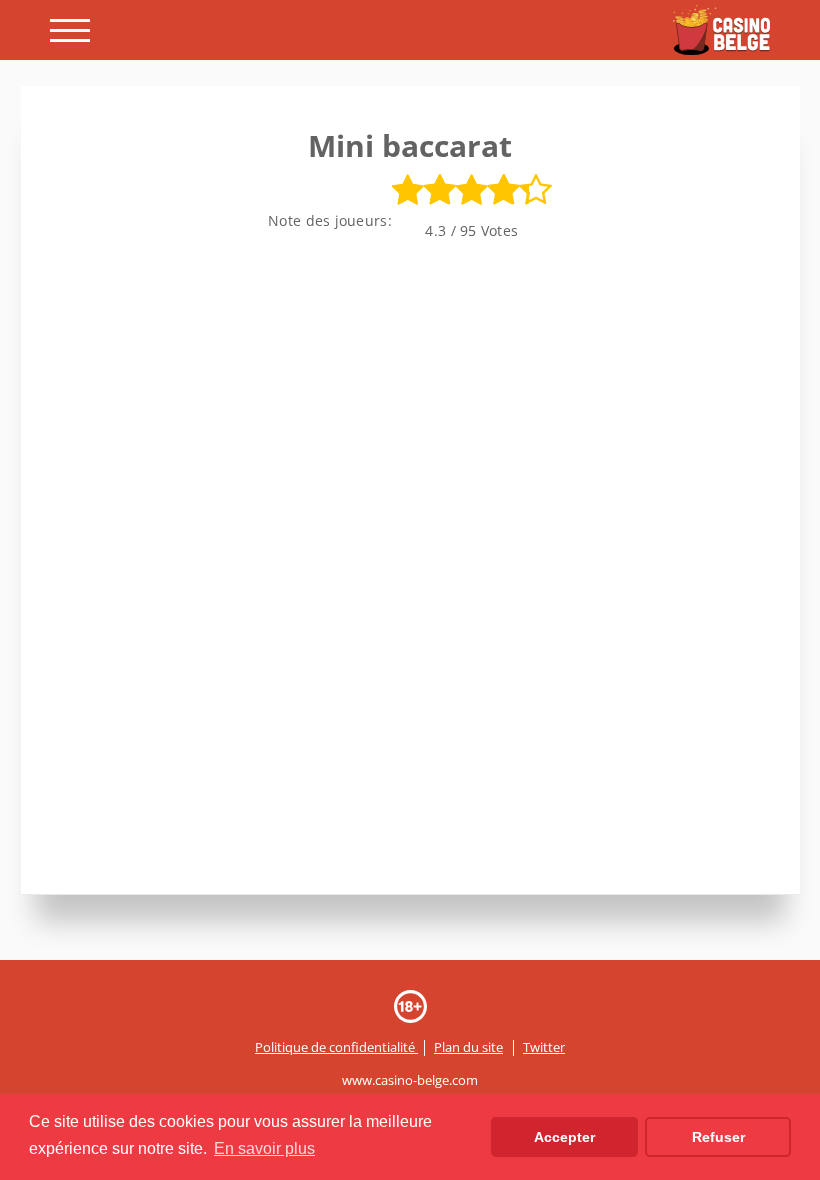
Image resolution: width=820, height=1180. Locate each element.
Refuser (718, 1137)
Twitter (544, 1048)
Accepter (564, 1137)
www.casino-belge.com (410, 1081)
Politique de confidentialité (336, 1048)
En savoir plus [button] (264, 1148)
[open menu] (70, 30)
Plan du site (468, 1048)
